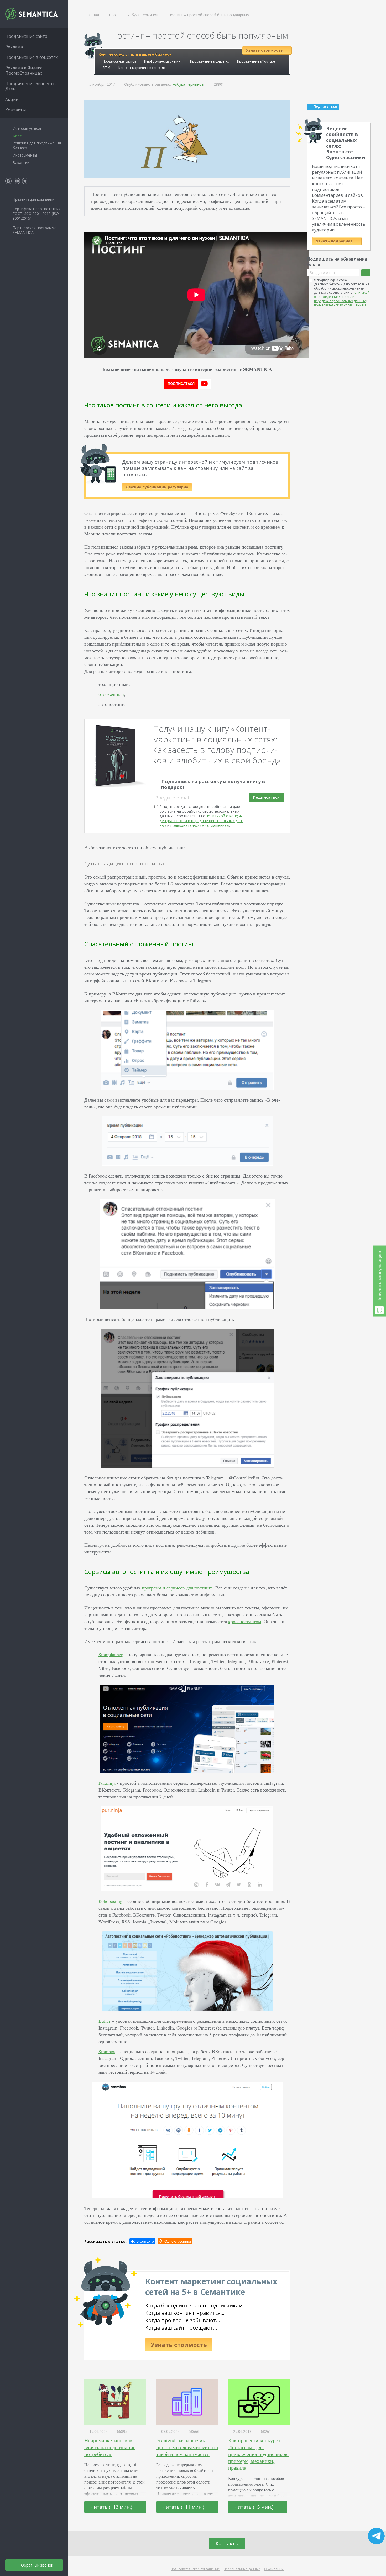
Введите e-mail (173, 798)
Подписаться (266, 797)
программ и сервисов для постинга (177, 1588)
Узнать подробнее (335, 241)
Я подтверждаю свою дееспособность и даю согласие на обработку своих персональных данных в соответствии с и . (201, 816)
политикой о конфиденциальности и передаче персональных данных (201, 821)
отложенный (111, 694)
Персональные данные (242, 2569)
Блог (17, 136)
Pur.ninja (107, 1783)
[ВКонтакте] (142, 2241)
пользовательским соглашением (200, 825)
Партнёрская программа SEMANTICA (35, 230)
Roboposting (110, 1901)
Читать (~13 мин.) (112, 2507)
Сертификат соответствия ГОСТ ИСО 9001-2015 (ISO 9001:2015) (37, 213)
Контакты (227, 2543)
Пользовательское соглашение (195, 2569)
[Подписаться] (366, 273)
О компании (274, 2569)
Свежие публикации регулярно (157, 487)
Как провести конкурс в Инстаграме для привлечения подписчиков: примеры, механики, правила (259, 2454)
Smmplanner (111, 1654)
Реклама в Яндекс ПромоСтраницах (24, 70)
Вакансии (21, 162)
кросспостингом (245, 1621)
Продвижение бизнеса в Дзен (30, 86)
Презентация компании (33, 199)
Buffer (105, 2021)
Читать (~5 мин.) (255, 2507)
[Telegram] (25, 181)
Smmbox (107, 2051)
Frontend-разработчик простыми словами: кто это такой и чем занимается (187, 2447)
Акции (12, 99)
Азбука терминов (188, 84)
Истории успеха (27, 128)
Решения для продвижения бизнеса (37, 145)
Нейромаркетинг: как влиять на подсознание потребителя (110, 2447)
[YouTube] (17, 181)
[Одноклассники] (175, 2241)
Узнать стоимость (179, 2345)
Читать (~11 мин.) (184, 2507)
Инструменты (25, 155)
